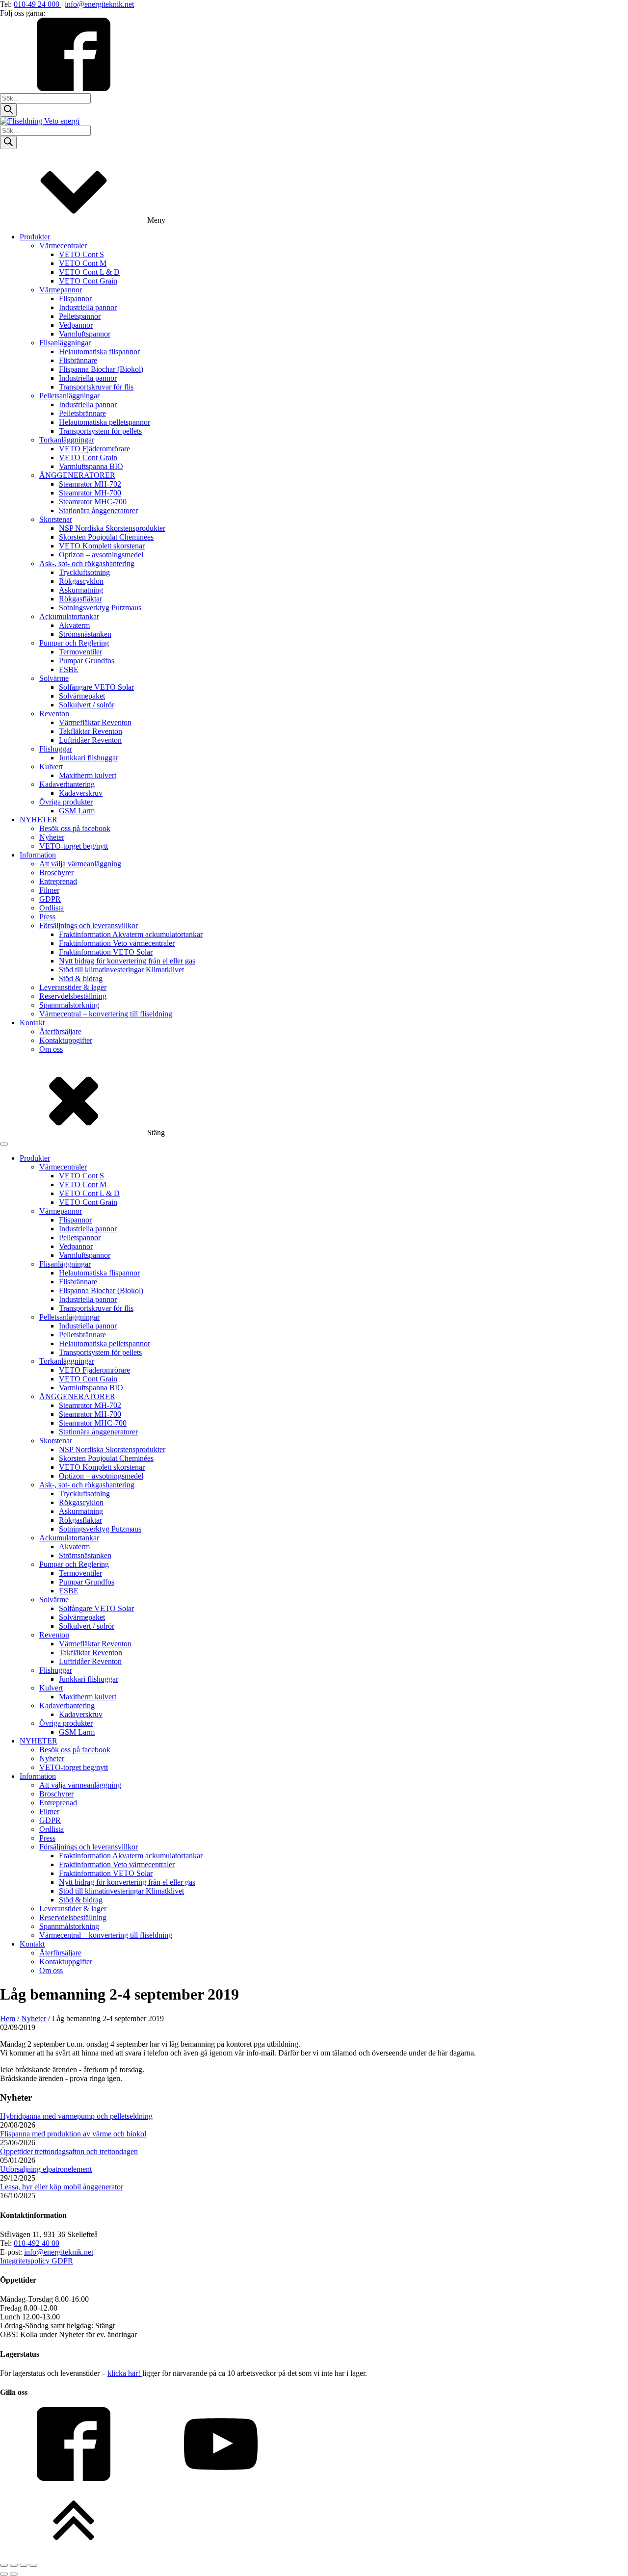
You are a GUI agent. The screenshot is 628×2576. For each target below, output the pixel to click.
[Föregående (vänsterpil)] (4, 2574)
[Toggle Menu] (4, 1144)
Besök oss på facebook (75, 828)
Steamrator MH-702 (90, 484)
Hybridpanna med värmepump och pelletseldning (76, 2116)
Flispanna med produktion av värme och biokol (73, 2134)
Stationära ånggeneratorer (98, 510)
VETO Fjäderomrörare (94, 449)
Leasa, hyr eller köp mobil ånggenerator (62, 2187)
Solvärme (54, 678)
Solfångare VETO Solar (96, 687)
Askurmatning (81, 590)
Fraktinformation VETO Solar (106, 952)
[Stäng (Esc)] (33, 2565)
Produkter (35, 237)
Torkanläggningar (67, 440)
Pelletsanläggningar (69, 396)
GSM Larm (77, 811)
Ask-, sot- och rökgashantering (87, 563)
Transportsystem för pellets (100, 431)
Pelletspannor (80, 316)
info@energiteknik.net (99, 4)
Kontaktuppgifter (66, 1040)
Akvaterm (74, 625)
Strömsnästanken (85, 634)
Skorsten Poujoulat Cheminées (106, 537)
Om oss (51, 1049)
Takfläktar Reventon (91, 731)
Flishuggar (56, 749)
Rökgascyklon (81, 581)
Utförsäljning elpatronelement (46, 2169)
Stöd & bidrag (81, 978)
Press (47, 917)
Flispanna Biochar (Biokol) (101, 369)
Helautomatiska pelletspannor (105, 422)
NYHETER (39, 820)
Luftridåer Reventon (90, 740)
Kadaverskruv (81, 793)
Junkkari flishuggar (89, 758)
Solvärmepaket (82, 696)
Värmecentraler (63, 246)
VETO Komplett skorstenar (102, 546)
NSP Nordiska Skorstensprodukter (112, 528)
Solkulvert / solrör (87, 705)
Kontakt (32, 1023)
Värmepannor (61, 290)
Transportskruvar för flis (96, 387)
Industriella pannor (88, 307)
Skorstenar (56, 519)
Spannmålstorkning (69, 1005)
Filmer (49, 890)
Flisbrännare (78, 360)
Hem (8, 2018)
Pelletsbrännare (82, 413)
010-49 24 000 (38, 4)
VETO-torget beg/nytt (74, 846)
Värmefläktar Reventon (95, 722)
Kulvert (51, 767)
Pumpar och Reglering (74, 643)
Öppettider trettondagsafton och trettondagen (69, 2151)
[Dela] (24, 2565)
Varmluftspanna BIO (91, 466)
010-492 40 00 (37, 2243)
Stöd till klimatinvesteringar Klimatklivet (121, 970)
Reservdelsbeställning (73, 996)
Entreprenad (58, 881)
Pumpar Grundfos (87, 661)
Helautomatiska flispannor (99, 351)
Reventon (54, 714)
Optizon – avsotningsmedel (101, 555)
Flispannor (75, 299)
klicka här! (125, 2373)
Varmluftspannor (85, 334)
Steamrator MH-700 (90, 493)
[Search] (8, 110)
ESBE (69, 669)
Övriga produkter (66, 802)
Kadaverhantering (67, 784)
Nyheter (52, 837)
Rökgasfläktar (80, 599)
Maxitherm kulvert (88, 775)
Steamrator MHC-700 (93, 502)
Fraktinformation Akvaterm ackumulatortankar (131, 934)
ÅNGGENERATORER (77, 475)
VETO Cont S (81, 254)
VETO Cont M (83, 263)
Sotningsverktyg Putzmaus (100, 608)
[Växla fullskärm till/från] (14, 2565)
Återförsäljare (60, 1031)
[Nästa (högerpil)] (14, 2574)
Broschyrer (56, 872)
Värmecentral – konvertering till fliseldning (106, 1014)
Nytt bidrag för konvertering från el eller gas (127, 961)
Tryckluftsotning (84, 572)
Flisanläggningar (65, 343)
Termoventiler (80, 652)
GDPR (50, 899)
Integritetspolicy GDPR (37, 2261)
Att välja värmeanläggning (80, 864)
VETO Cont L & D (89, 272)
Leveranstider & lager (73, 987)
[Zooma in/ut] (4, 2565)
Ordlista (52, 908)
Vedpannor (76, 325)
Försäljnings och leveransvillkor (89, 925)
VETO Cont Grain (88, 281)
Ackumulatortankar (69, 616)
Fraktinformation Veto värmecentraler (117, 943)
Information (38, 855)
